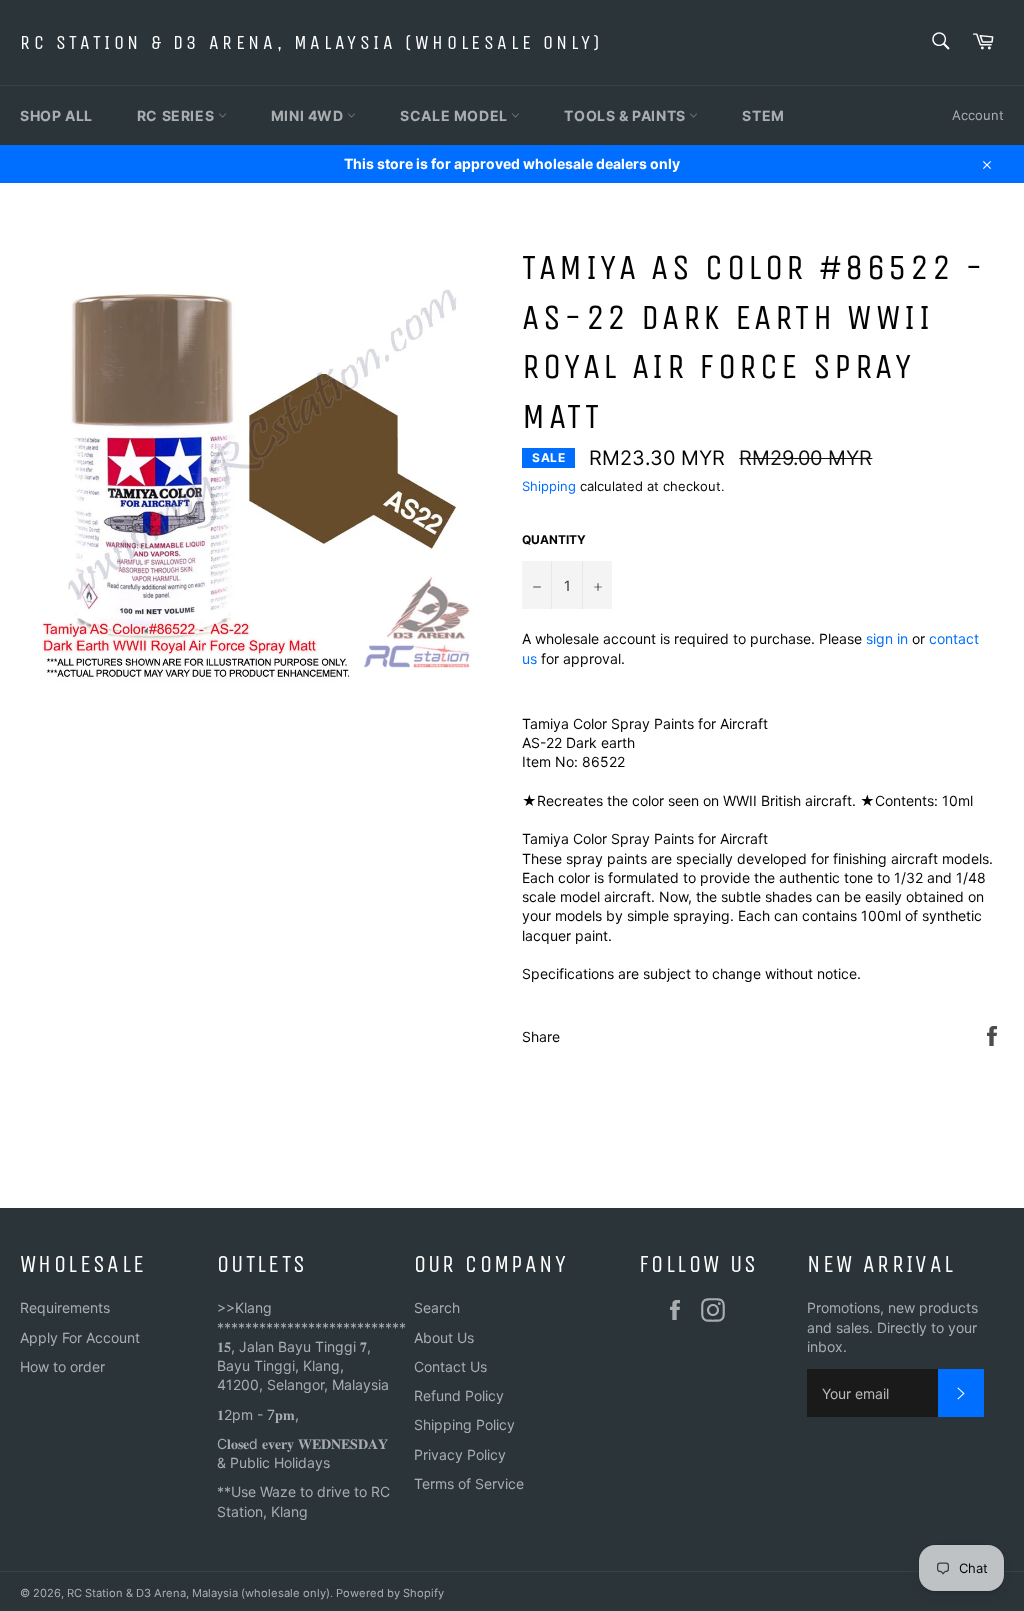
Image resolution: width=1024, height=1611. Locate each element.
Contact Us (450, 1366)
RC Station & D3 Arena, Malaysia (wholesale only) (311, 42)
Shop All (56, 115)
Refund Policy (459, 1395)
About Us (444, 1337)
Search (437, 1307)
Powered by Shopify (390, 1593)
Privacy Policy (460, 1454)
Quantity (554, 539)
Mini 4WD (309, 115)
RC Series (177, 115)
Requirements (65, 1307)
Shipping (549, 486)
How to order (62, 1366)
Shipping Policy (464, 1424)
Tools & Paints (626, 115)
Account (978, 115)
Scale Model (455, 115)
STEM (763, 115)
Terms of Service (469, 1483)
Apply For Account (80, 1337)
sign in (887, 638)
